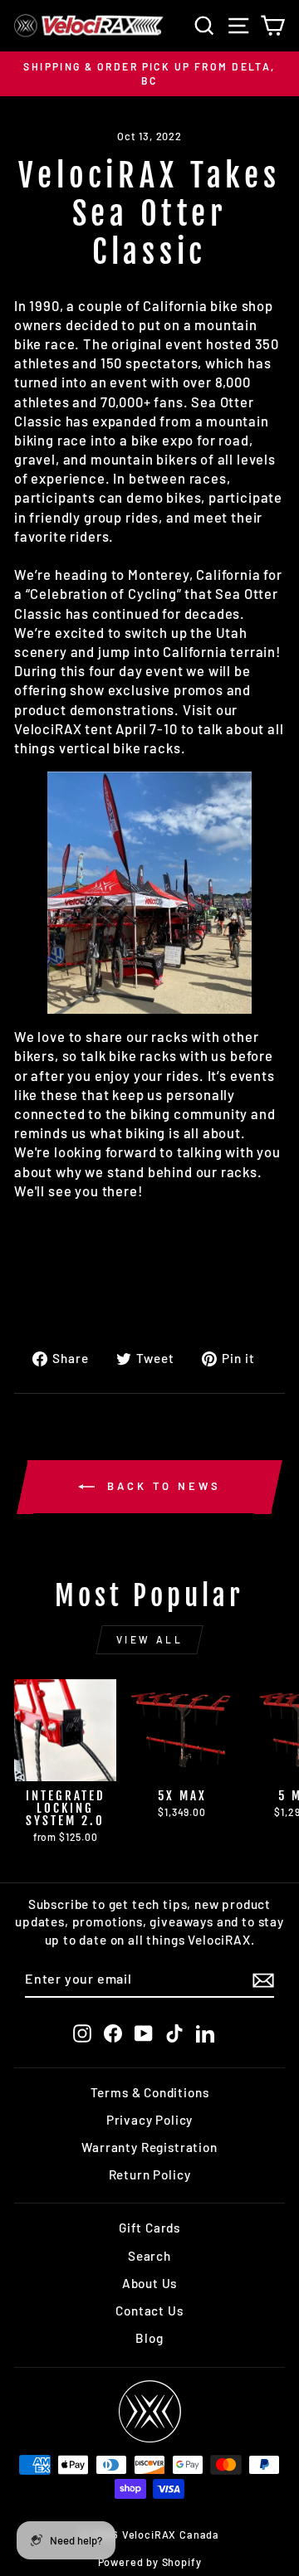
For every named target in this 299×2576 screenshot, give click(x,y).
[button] (149, 893)
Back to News (161, 1486)
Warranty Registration (149, 2147)
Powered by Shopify (150, 2562)
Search (149, 2256)
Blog (149, 2338)
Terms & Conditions (150, 2092)
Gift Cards (149, 2228)
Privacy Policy (150, 2120)
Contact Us (149, 2311)
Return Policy (150, 2174)
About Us (150, 2283)
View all (150, 1639)
